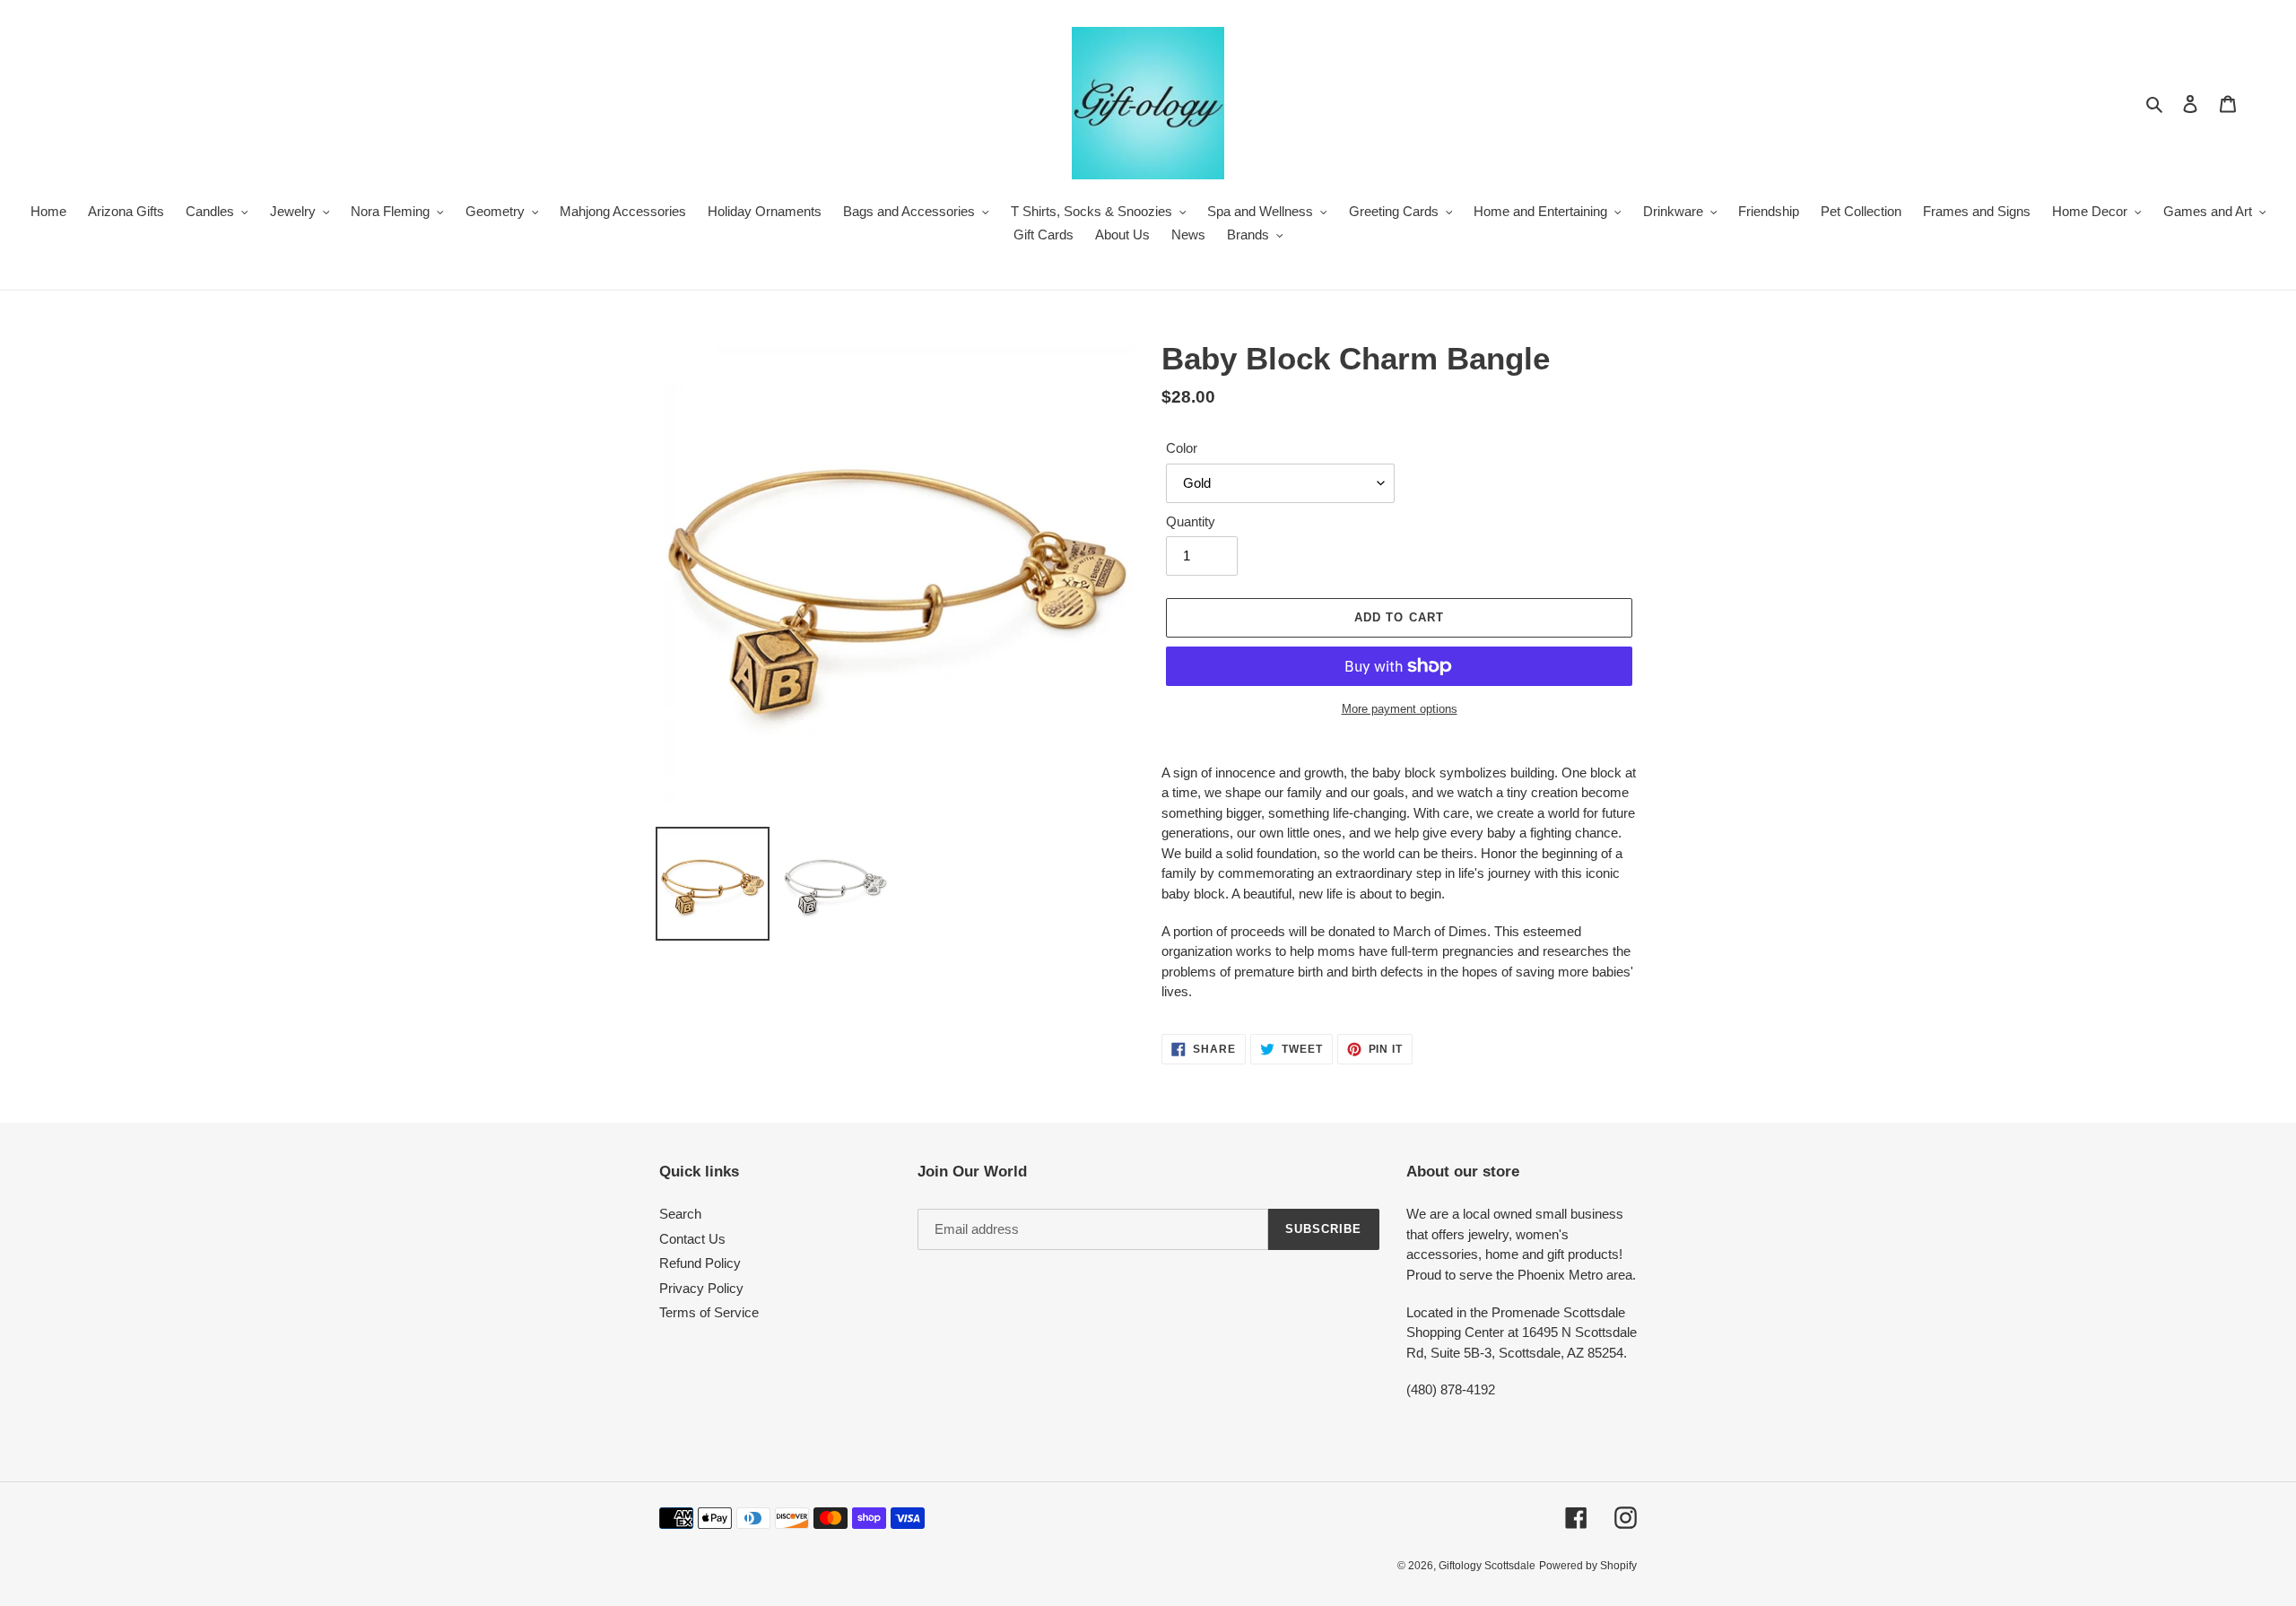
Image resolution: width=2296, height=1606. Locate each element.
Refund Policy (700, 1263)
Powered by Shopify (1588, 1566)
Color (1182, 448)
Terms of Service (709, 1312)
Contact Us (692, 1239)
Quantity (1191, 521)
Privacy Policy (701, 1288)
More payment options (1400, 709)
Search (680, 1214)
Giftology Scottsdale (1487, 1566)
